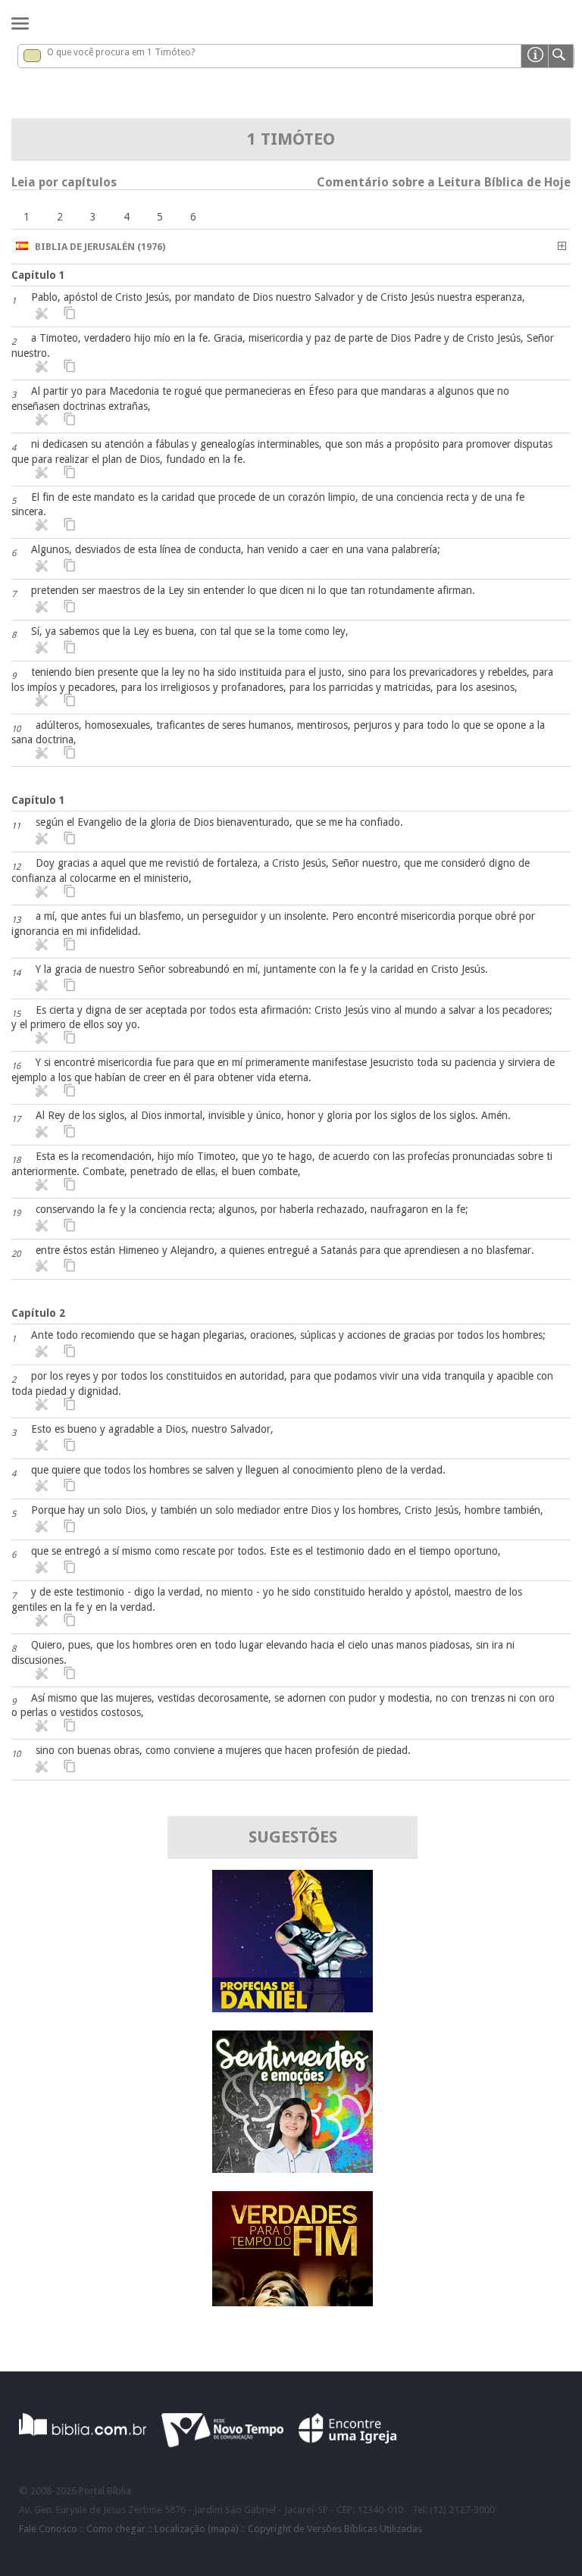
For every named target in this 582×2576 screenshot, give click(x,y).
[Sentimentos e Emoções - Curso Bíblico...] (293, 2169)
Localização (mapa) (197, 2529)
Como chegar (116, 2529)
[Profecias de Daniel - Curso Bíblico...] (293, 2008)
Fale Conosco (48, 2529)
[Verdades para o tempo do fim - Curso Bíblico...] (293, 2302)
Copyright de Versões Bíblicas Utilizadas (335, 2529)
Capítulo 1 (38, 275)
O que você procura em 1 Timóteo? (121, 52)
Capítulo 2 (38, 1313)
